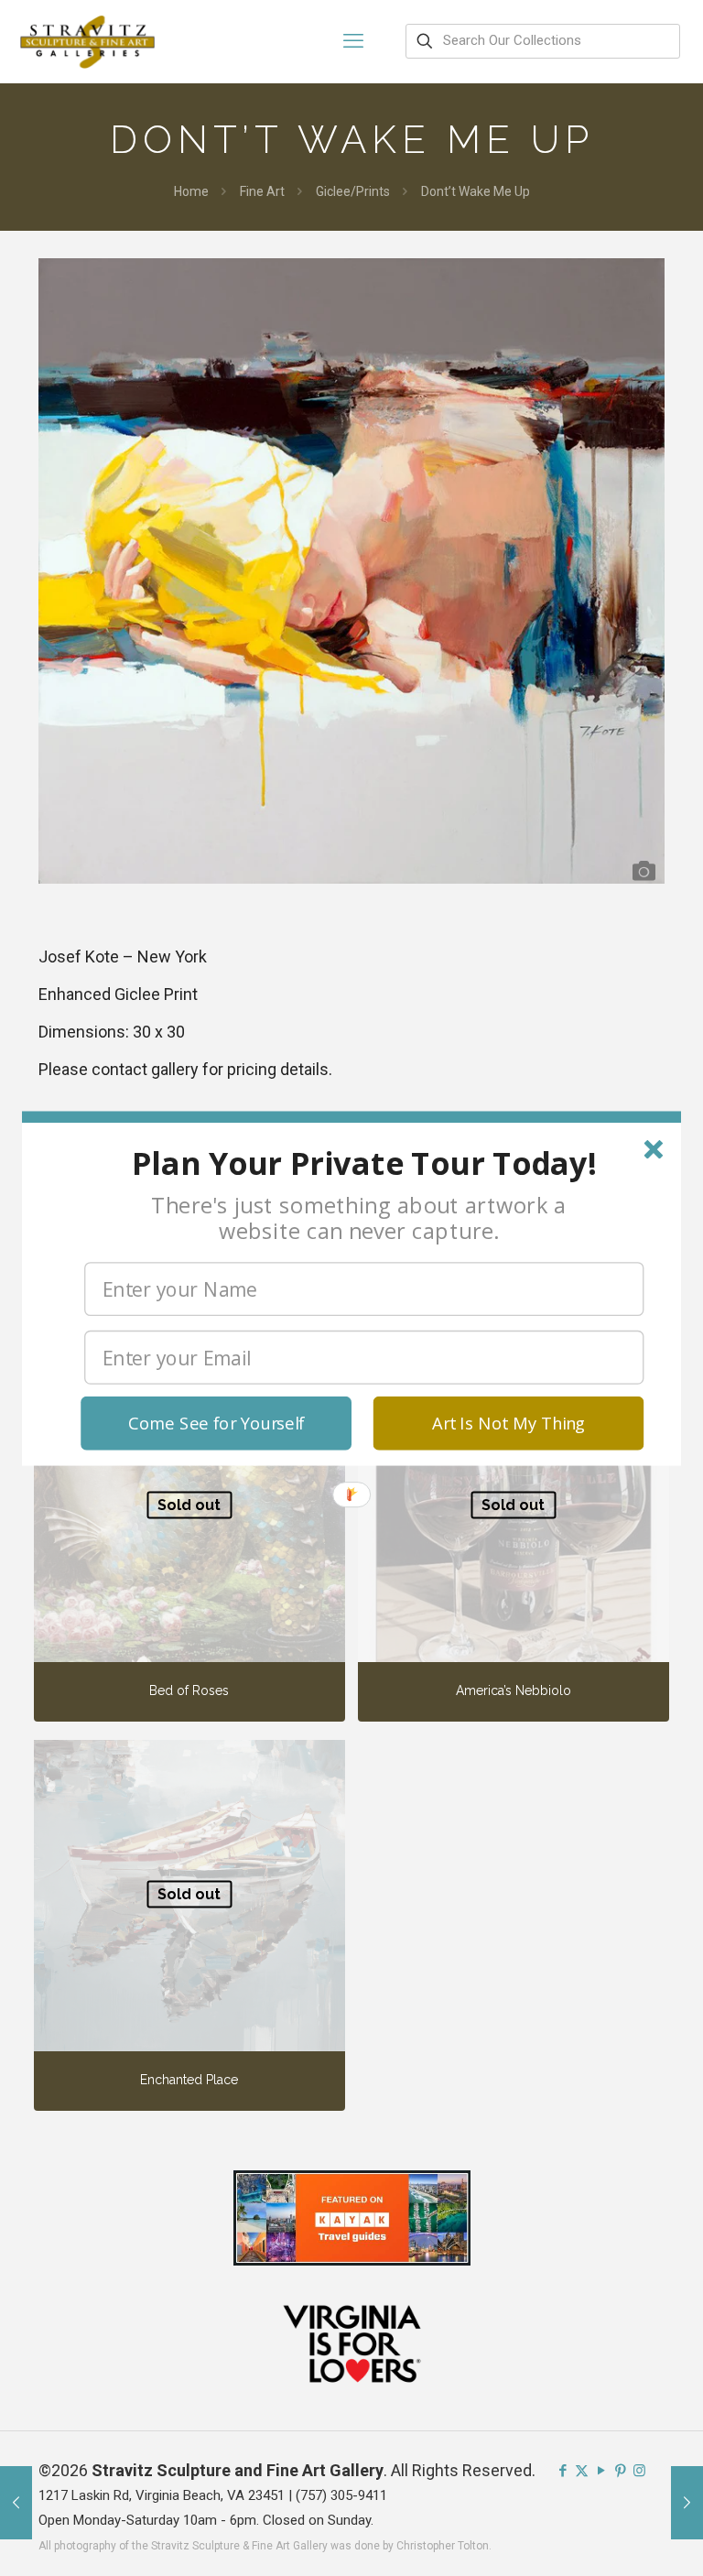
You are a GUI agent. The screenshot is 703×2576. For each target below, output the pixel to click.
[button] (364, 1163)
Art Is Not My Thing (508, 1423)
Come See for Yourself (216, 1423)
